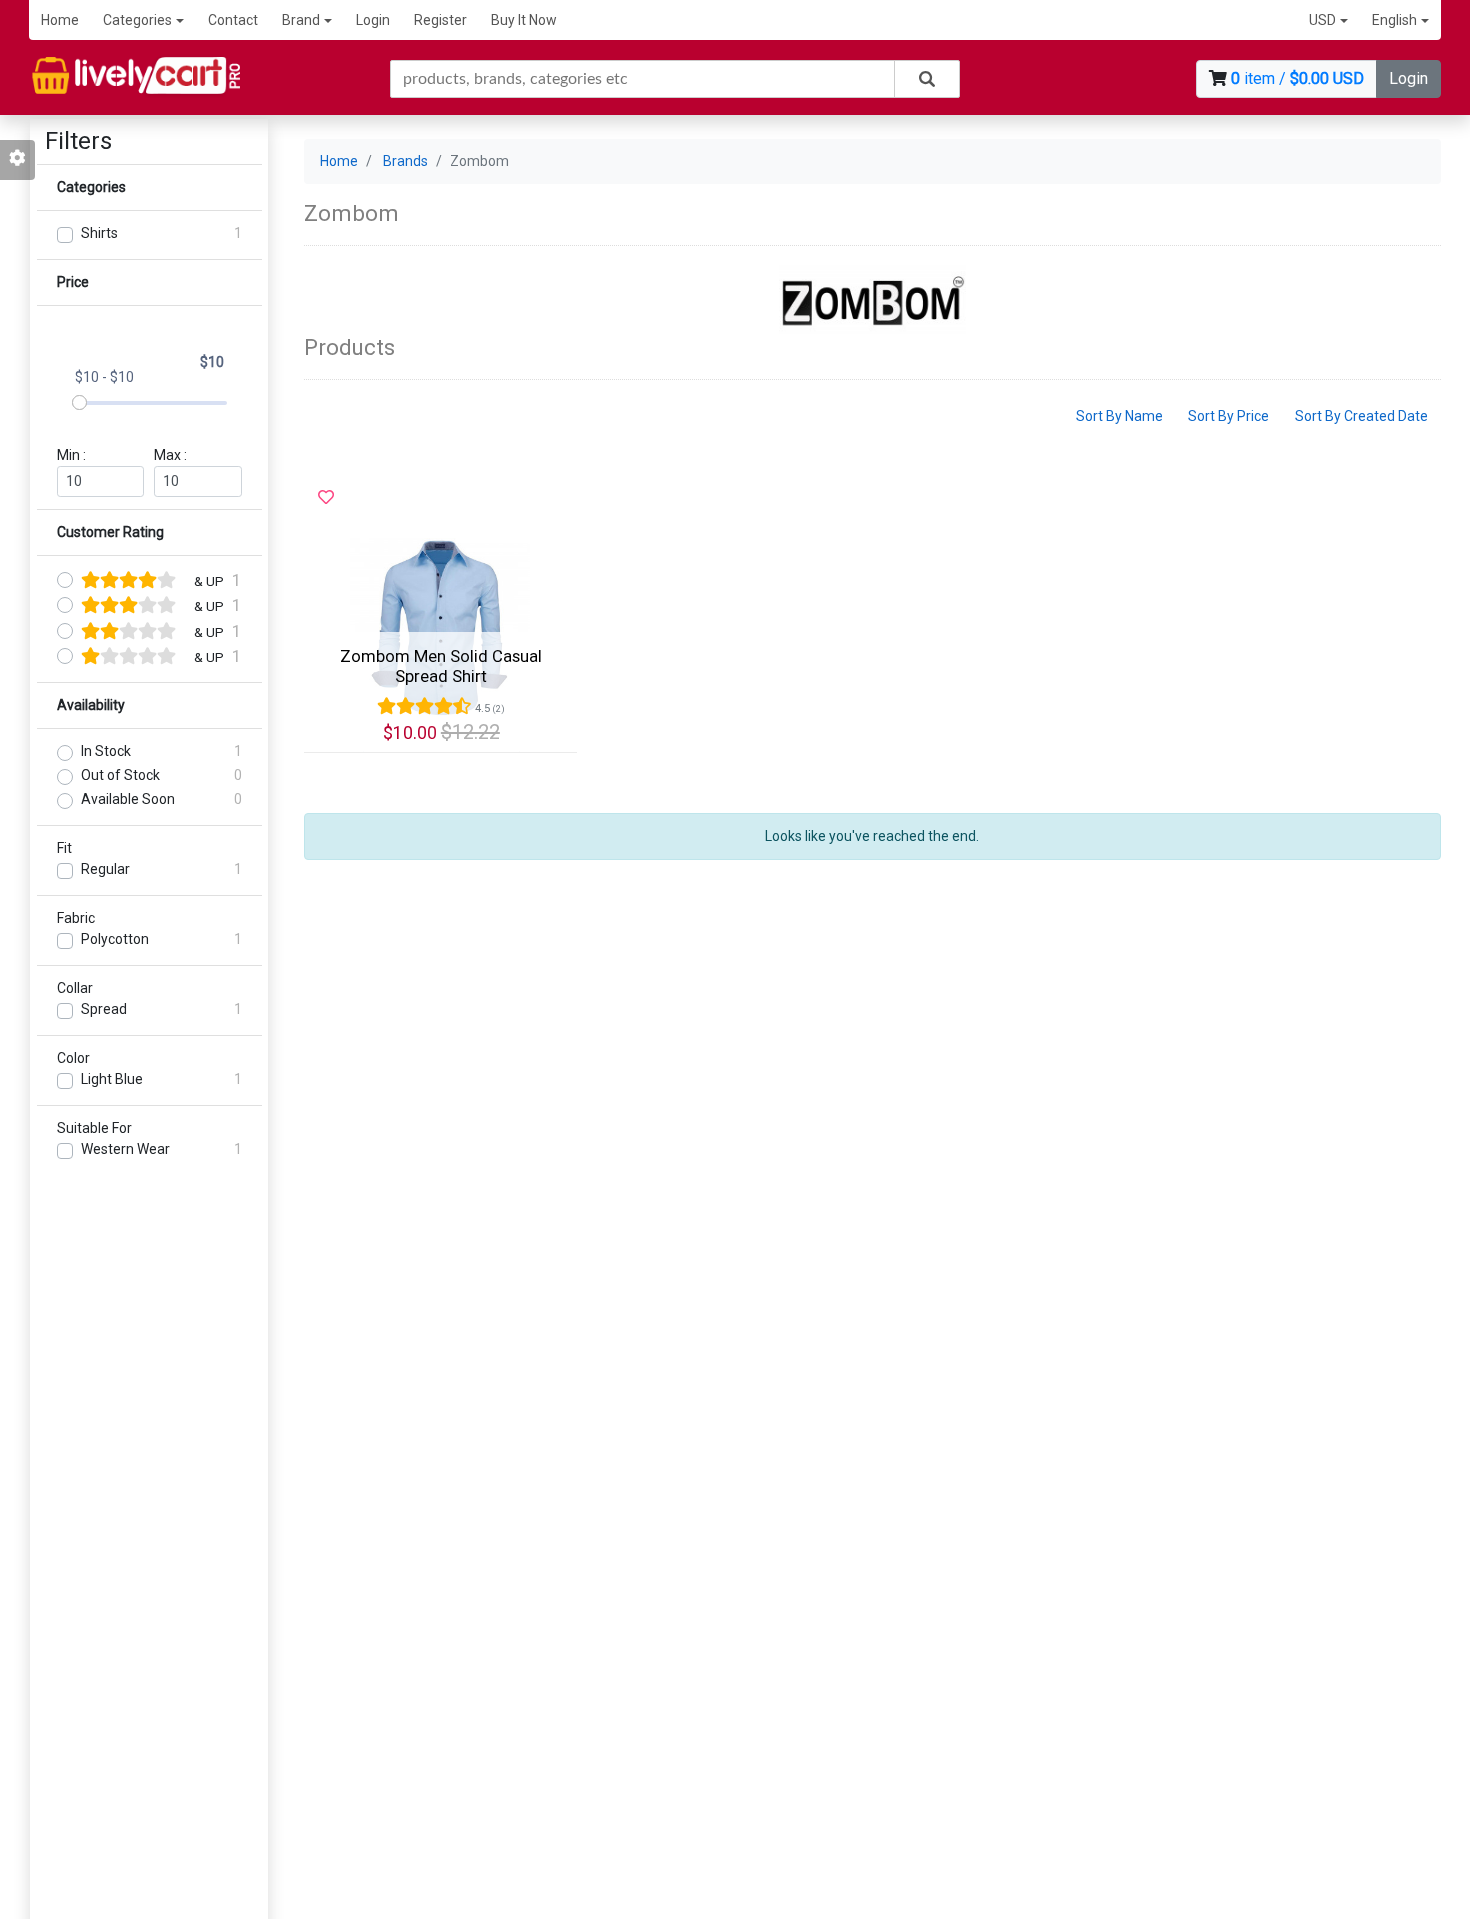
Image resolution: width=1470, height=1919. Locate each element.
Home (60, 20)
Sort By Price (1228, 416)
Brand (301, 20)
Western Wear (125, 1149)
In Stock (106, 751)
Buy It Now (524, 20)
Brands (405, 161)
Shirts (99, 233)
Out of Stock (120, 775)
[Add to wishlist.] (326, 498)
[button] (1328, 20)
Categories (137, 20)
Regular (105, 869)
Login (373, 20)
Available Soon (128, 799)
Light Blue (112, 1079)
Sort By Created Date (1361, 416)
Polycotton (115, 939)
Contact (233, 20)
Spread (104, 1009)
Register (440, 20)
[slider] (79, 402)
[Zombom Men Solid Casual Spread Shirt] (440, 628)
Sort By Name (1119, 416)
